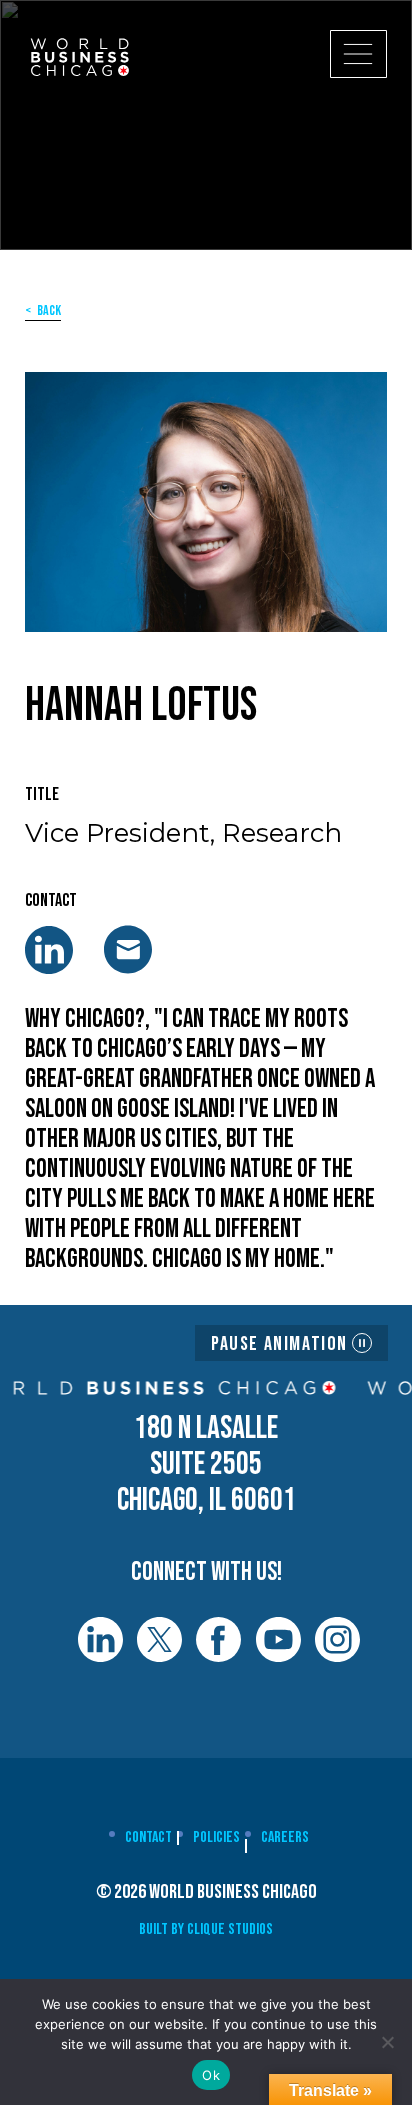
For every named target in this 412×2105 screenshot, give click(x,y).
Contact (148, 1837)
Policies (216, 1837)
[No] (387, 2042)
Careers (285, 1837)
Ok (211, 2075)
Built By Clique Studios (206, 1929)
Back (49, 310)
